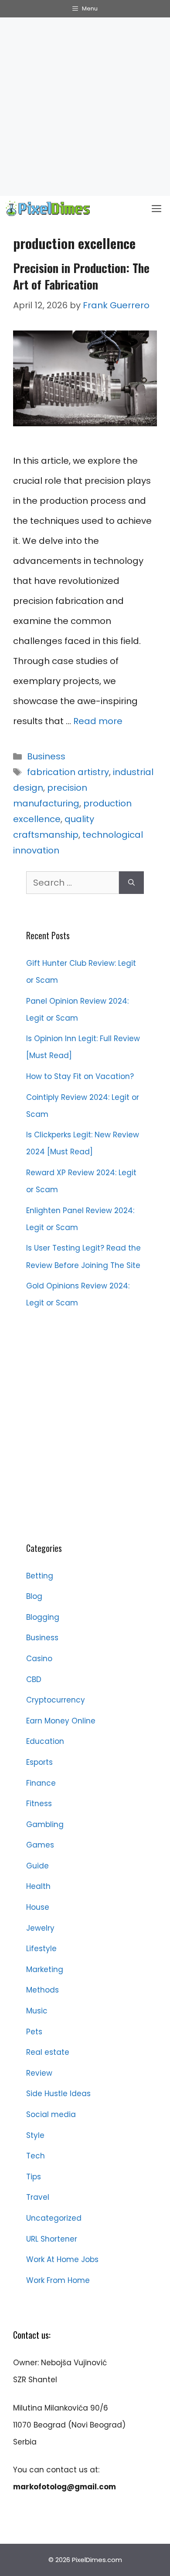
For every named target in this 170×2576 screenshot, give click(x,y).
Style (35, 2135)
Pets (34, 2032)
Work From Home (58, 2280)
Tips (34, 2177)
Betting (40, 1576)
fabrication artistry (68, 772)
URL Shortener (52, 2239)
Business (46, 756)
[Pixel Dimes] (48, 209)
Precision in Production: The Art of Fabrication (81, 276)
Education (45, 1741)
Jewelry (40, 1928)
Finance (41, 1783)
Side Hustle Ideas (58, 2094)
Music (37, 2011)
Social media (51, 2114)
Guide (37, 1866)
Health (38, 1886)
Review (39, 2073)
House (38, 1907)
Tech (36, 2156)
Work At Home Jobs (62, 2259)
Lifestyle (41, 1949)
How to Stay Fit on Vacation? (80, 1076)
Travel (38, 2197)
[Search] (131, 883)
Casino (39, 1659)
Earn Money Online (61, 1721)
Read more (98, 721)
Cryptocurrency (56, 1700)
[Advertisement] (85, 107)
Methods (42, 1990)
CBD (34, 1679)
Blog (34, 1596)
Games (40, 1845)
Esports (39, 1762)
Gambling (45, 1824)
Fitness (39, 1804)
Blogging (43, 1617)
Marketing (45, 1969)
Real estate (48, 2052)
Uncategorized (54, 2218)
